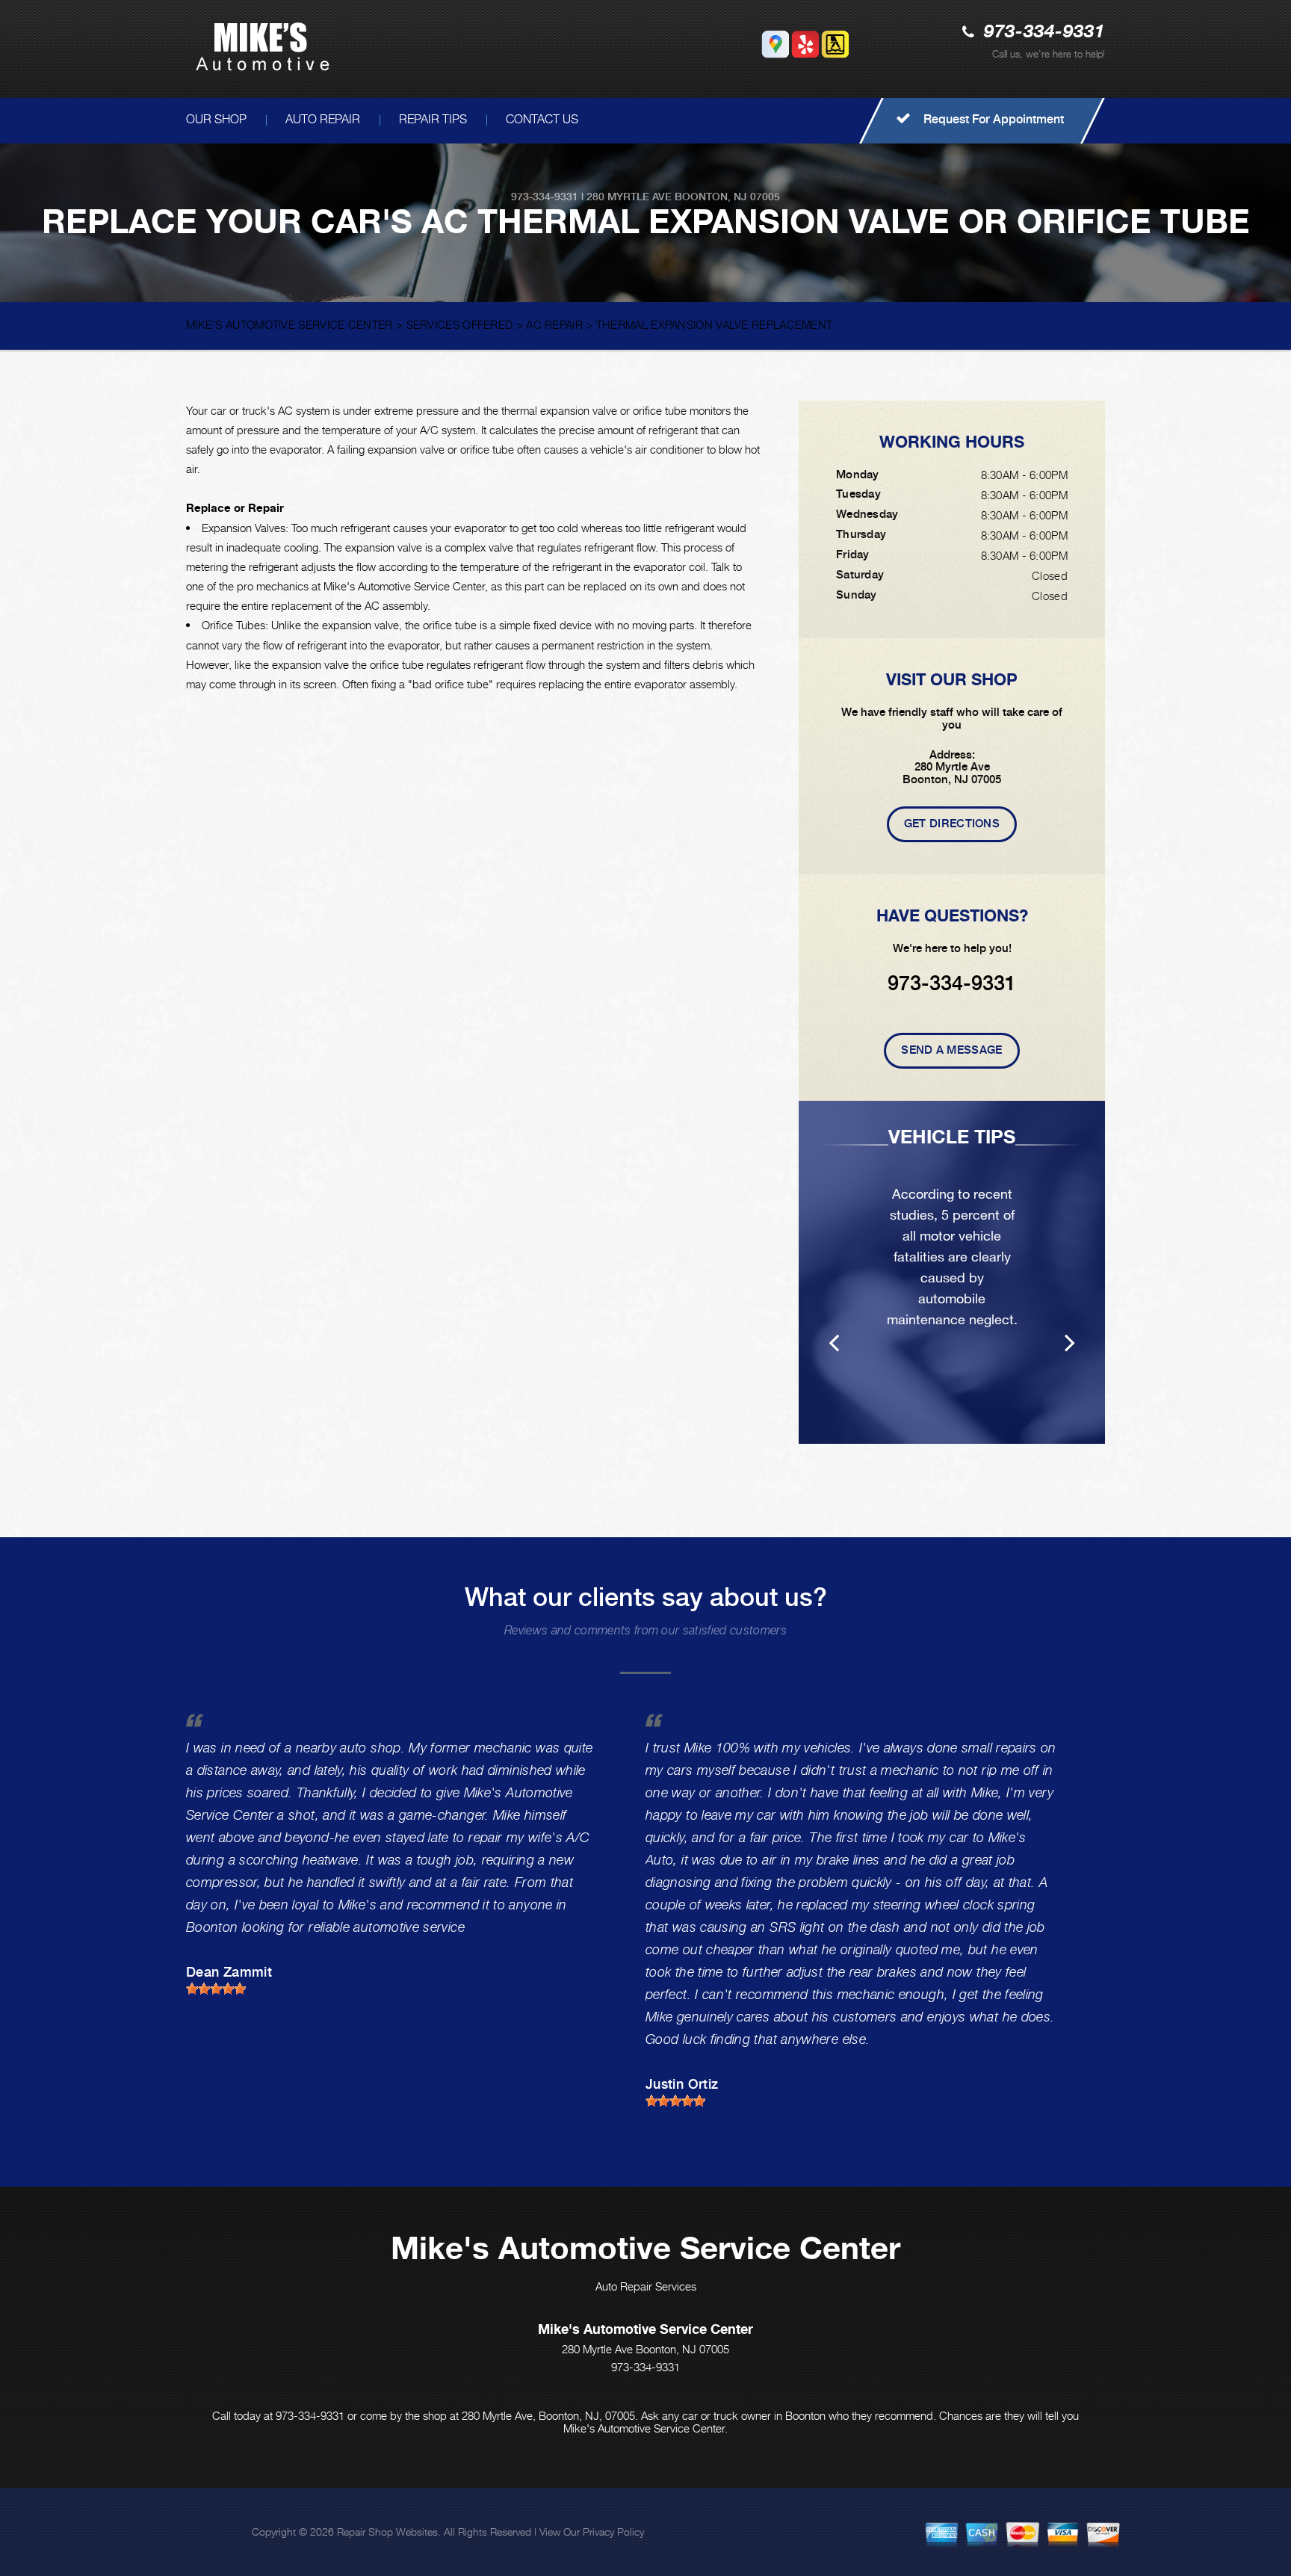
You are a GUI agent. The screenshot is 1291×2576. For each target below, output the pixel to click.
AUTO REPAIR (323, 119)
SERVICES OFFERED (460, 324)
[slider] (216, 1989)
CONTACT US (542, 119)
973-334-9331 (1044, 33)
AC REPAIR (554, 324)
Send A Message (951, 1050)
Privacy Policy (613, 2532)
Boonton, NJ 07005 (727, 197)
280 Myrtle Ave (629, 197)
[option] (952, 1272)
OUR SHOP (216, 119)
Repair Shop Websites (387, 2532)
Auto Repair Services (646, 2286)
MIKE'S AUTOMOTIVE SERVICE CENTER (290, 324)
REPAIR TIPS (433, 119)
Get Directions (952, 824)
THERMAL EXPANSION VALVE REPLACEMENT (715, 324)
